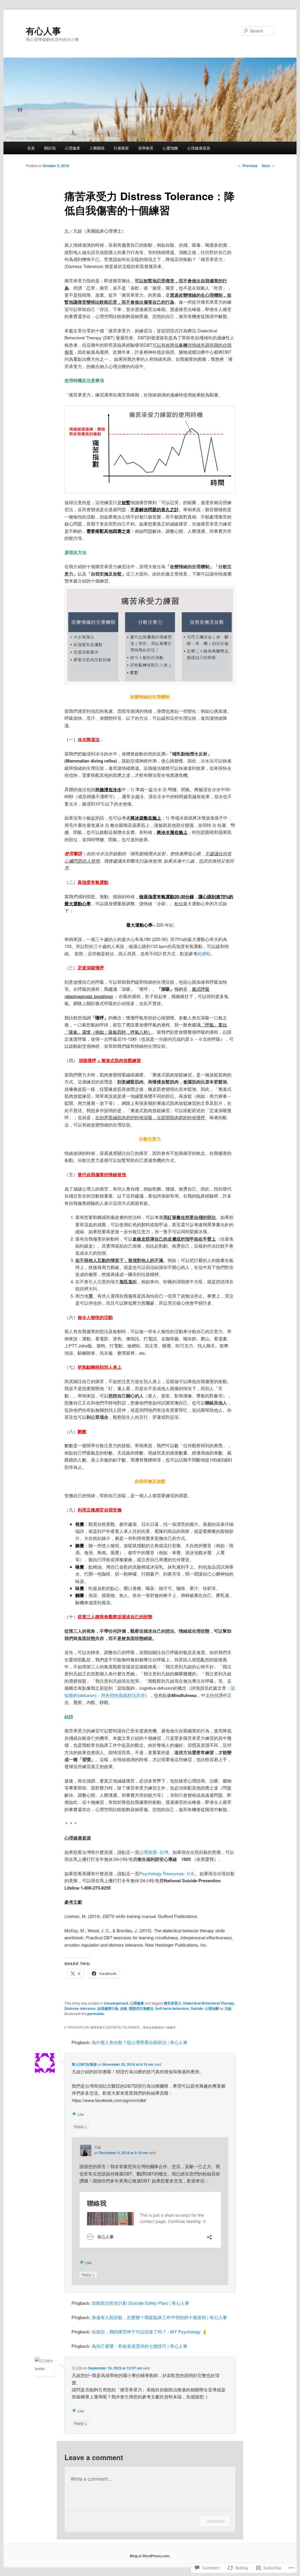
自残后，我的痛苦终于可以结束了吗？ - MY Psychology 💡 (150, 2332)
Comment (215, 2521)
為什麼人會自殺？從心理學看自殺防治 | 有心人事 (140, 2042)
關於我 (50, 148)
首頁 (31, 148)
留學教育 (146, 148)
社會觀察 (121, 148)
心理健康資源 (199, 148)
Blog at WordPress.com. (150, 2556)
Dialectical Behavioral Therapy (209, 2003)
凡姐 (228, 2008)
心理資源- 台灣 (154, 1852)
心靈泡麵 (170, 148)
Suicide (197, 2008)
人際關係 (97, 148)
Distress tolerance (80, 2008)
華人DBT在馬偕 (84, 2064)
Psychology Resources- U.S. (167, 1873)
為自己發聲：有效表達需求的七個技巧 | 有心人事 (140, 2346)
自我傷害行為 (108, 2008)
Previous (248, 166)
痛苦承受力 (173, 2003)
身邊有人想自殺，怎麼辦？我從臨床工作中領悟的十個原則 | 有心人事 (159, 2317)
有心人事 (43, 31)
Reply (81, 2126)
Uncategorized (116, 2003)
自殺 (124, 2008)
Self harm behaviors (172, 2008)
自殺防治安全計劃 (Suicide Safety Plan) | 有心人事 (140, 2303)
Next (268, 166)
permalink (96, 2014)
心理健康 (72, 148)
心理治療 (212, 2008)
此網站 (204, 953)
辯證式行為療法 (141, 2008)
